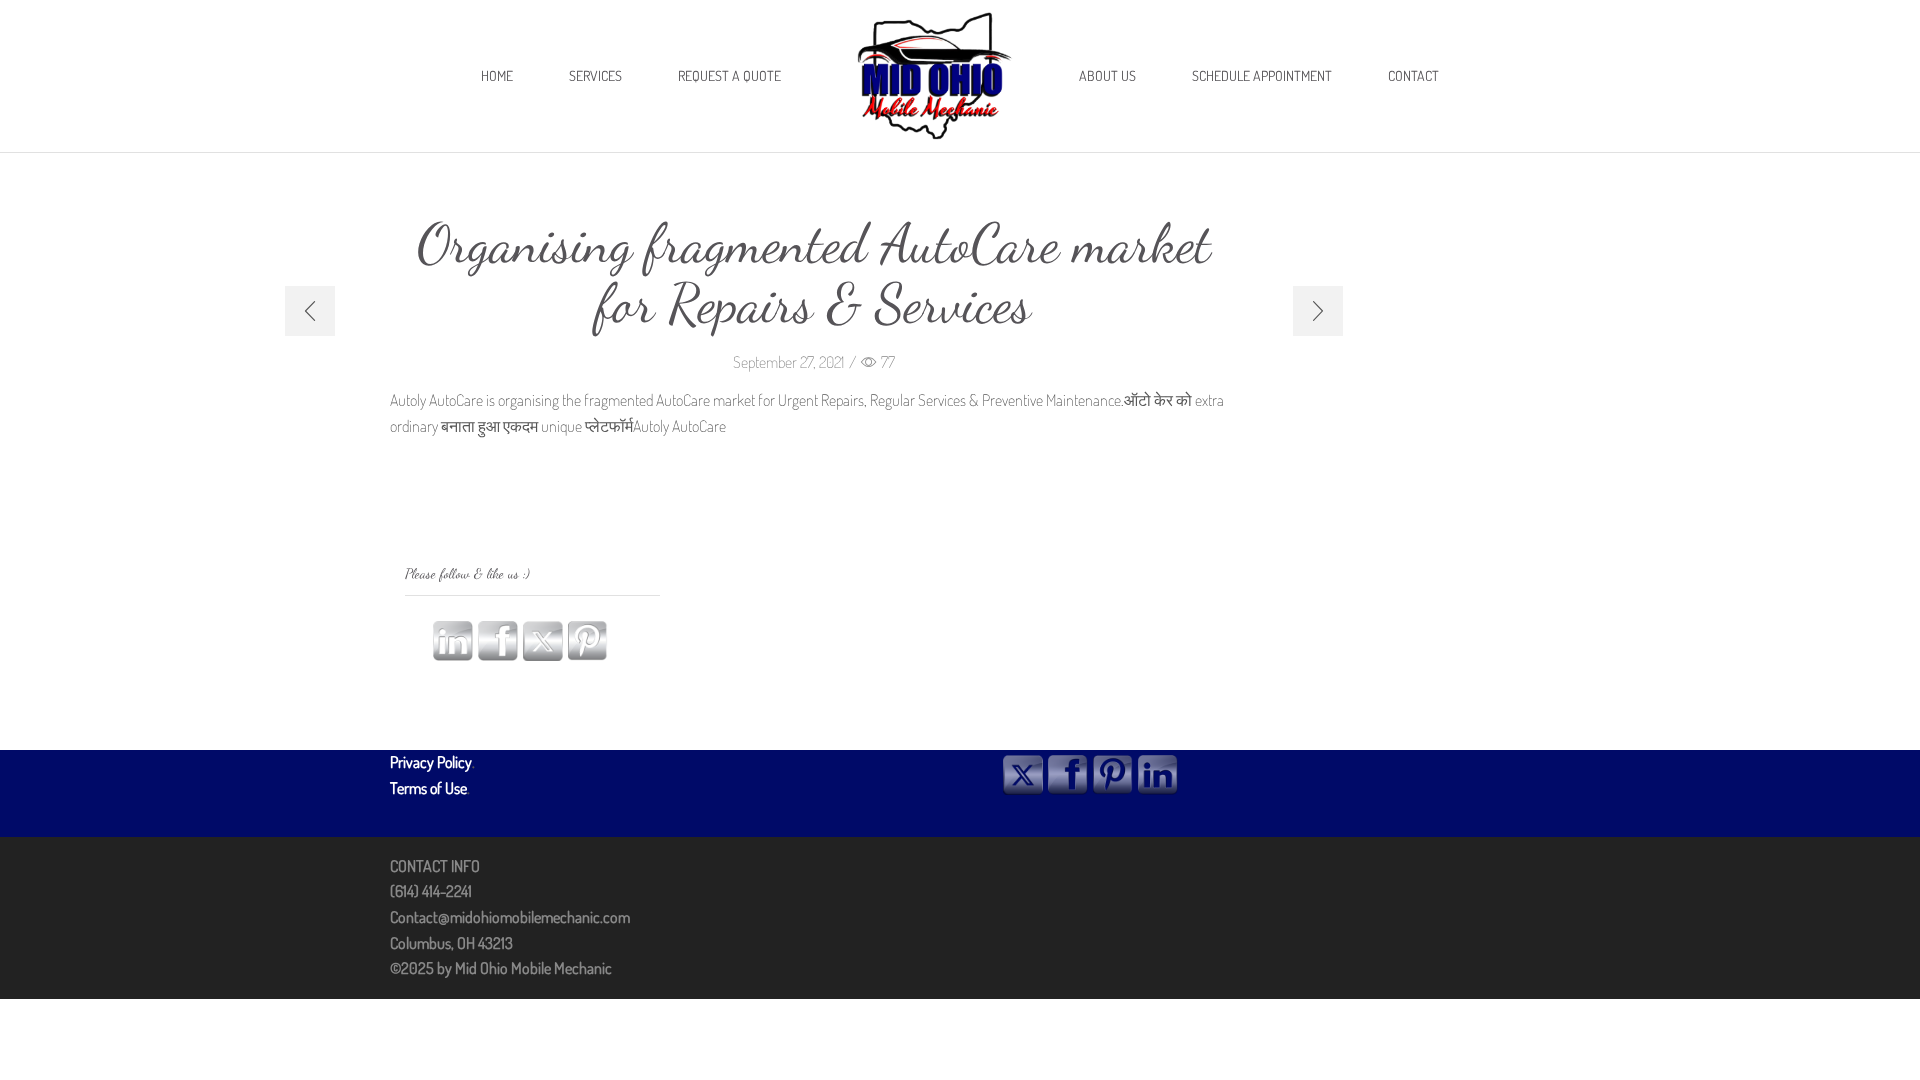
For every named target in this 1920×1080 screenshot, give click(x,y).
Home (497, 75)
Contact (1413, 75)
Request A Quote (729, 75)
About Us (1107, 75)
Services (595, 75)
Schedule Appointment (1262, 75)
